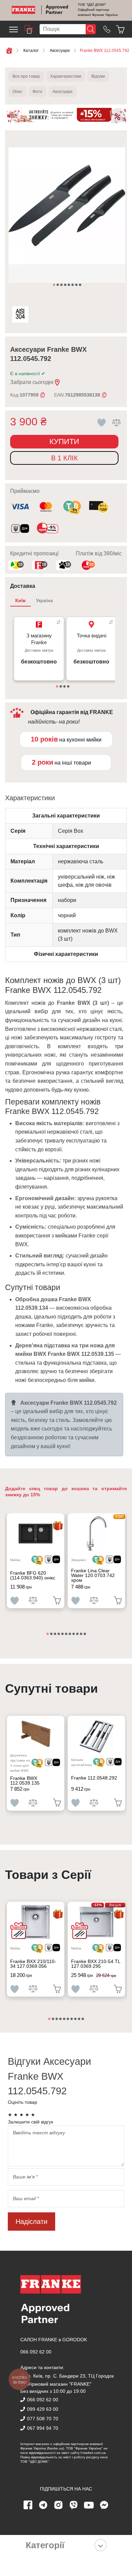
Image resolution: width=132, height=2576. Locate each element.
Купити (64, 441)
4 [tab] (66, 285)
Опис (17, 92)
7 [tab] (77, 285)
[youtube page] (89, 2505)
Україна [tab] (44, 600)
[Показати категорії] (101, 2545)
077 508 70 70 (43, 2419)
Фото (37, 92)
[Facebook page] (28, 2505)
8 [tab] (81, 285)
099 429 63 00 (43, 2409)
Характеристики (66, 76)
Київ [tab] (20, 600)
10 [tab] (82, 1634)
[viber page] (74, 2505)
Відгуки (98, 76)
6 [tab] (73, 285)
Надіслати (31, 2222)
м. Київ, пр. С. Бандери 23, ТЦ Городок (69, 2376)
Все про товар (26, 76)
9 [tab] (78, 1634)
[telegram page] (43, 2505)
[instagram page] (59, 2505)
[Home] (24, 10)
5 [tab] (69, 285)
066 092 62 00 (36, 2352)
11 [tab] (85, 1634)
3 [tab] (62, 285)
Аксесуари (62, 92)
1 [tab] (54, 285)
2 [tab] (58, 285)
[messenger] (104, 2505)
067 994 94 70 (43, 2428)
